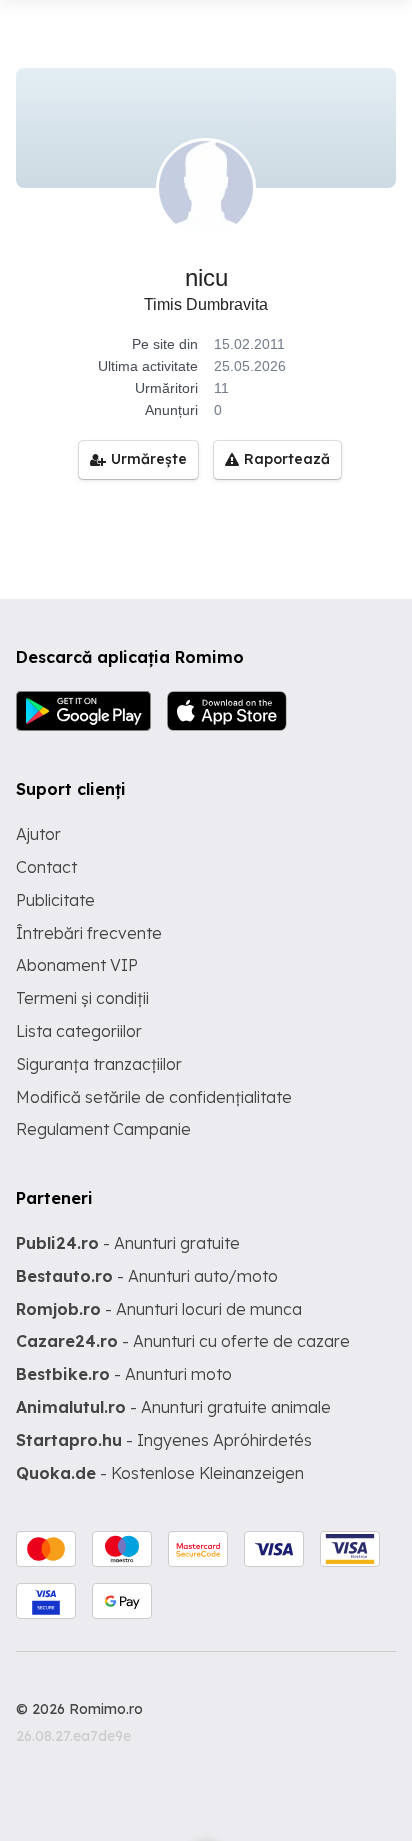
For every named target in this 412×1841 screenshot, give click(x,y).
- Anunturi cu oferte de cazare (183, 1341)
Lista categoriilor (79, 1031)
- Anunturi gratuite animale (173, 1407)
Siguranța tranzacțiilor (99, 1064)
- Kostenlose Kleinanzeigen (160, 1473)
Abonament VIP (77, 965)
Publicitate (55, 900)
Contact (46, 867)
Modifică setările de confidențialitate (154, 1097)
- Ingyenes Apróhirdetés (164, 1440)
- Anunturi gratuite (128, 1243)
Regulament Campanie (103, 1129)
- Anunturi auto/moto (147, 1276)
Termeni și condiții (82, 998)
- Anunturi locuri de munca (159, 1309)
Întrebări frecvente (89, 933)
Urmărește (149, 459)
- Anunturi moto (124, 1374)
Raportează (287, 459)
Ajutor (38, 834)
